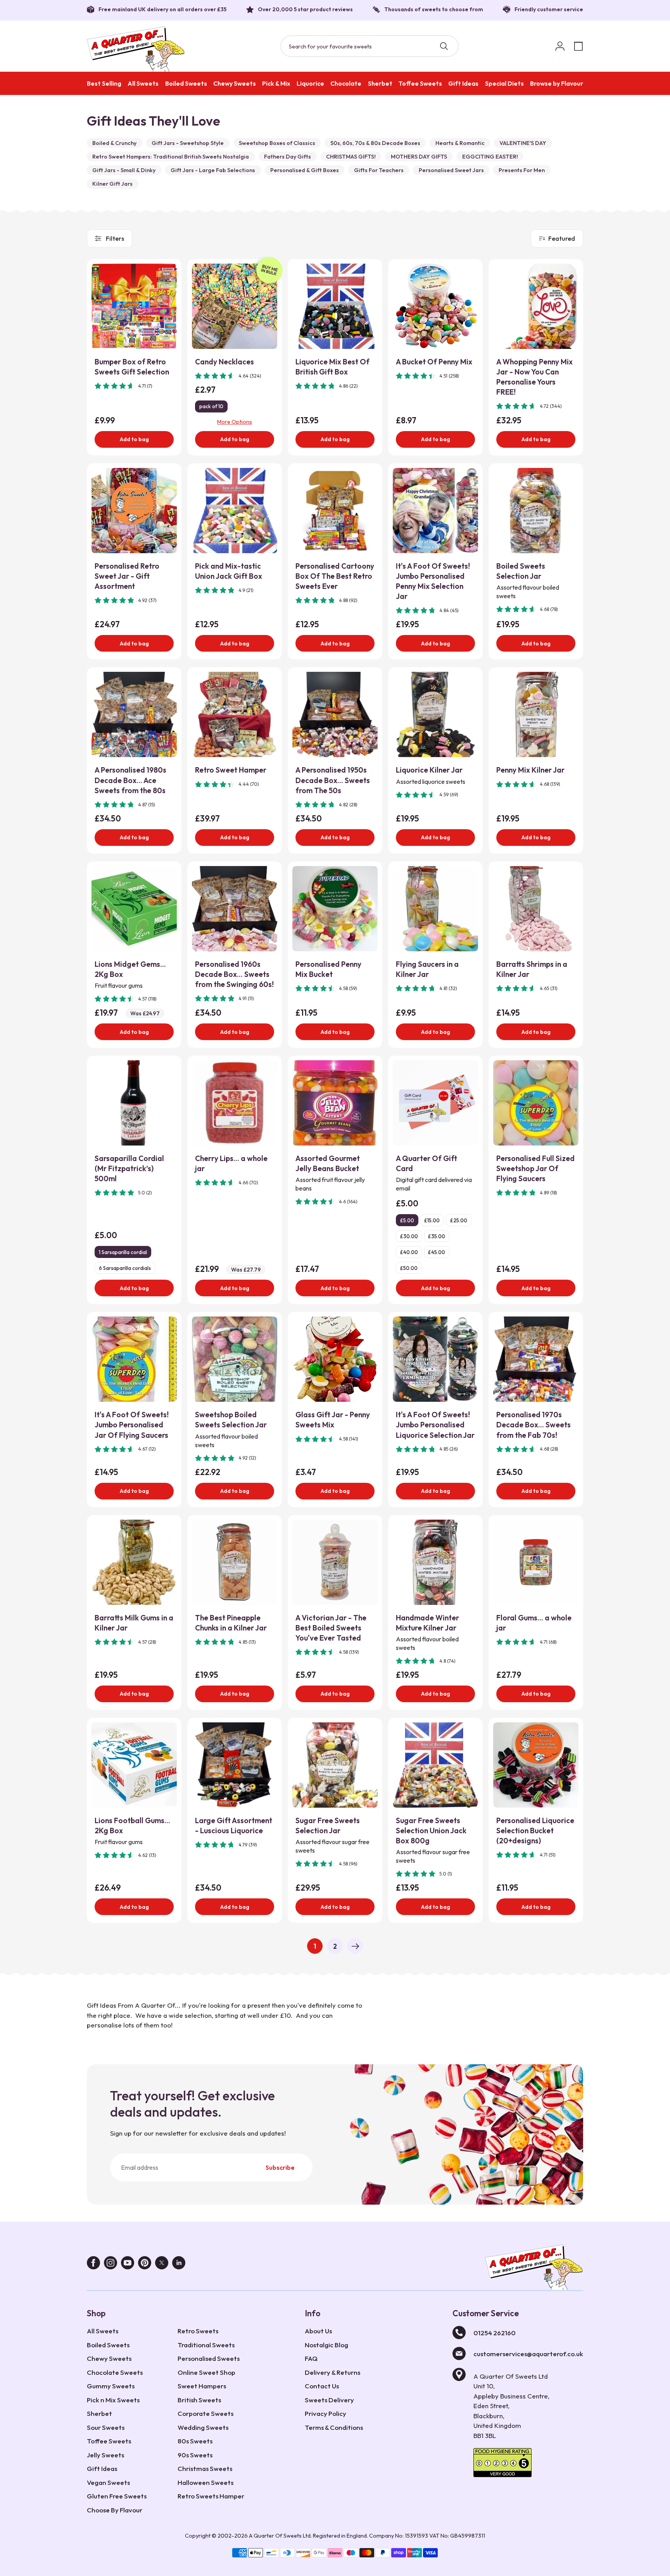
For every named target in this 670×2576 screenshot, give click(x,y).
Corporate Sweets (205, 2413)
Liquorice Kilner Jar (429, 770)
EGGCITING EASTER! (490, 157)
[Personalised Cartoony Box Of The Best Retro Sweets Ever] (335, 511)
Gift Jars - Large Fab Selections (213, 170)
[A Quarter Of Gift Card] (435, 1103)
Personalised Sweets (209, 2358)
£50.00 (409, 1268)
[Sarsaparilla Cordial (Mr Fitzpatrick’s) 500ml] (134, 1103)
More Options (235, 422)
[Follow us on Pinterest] (145, 2265)
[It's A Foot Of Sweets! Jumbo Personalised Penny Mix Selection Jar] (435, 511)
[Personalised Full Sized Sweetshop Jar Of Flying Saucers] (536, 1103)
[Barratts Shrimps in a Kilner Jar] (536, 909)
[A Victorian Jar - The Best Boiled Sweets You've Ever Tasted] (335, 1562)
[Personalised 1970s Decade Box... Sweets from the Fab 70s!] (536, 1359)
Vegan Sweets (108, 2482)
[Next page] (355, 1946)
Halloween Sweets (205, 2482)
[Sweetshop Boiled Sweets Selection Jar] (235, 1359)
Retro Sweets (198, 2331)
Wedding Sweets (203, 2427)
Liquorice (310, 83)
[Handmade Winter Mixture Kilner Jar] (435, 1562)
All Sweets (143, 83)
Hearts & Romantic (460, 143)
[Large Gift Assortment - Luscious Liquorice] (235, 1765)
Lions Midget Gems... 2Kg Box (130, 969)
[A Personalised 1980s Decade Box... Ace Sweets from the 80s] (134, 714)
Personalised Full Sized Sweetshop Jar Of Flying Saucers (535, 1168)
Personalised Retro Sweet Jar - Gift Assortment (127, 576)
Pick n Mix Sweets (113, 2400)
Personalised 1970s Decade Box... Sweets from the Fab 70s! (534, 1425)
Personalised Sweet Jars (451, 170)
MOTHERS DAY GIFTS (419, 157)
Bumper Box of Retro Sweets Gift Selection (132, 367)
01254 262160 (495, 2333)
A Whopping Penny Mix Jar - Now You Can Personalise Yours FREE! (534, 377)
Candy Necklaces (224, 362)
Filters (115, 238)
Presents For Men (522, 170)
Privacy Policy (326, 2413)
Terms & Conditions (334, 2427)
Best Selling (104, 83)
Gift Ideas (463, 83)
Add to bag (134, 439)
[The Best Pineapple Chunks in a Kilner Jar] (235, 1562)
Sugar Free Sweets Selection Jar (328, 1825)
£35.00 (437, 1236)
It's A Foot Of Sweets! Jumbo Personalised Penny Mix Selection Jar (433, 581)
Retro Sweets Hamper (211, 2496)
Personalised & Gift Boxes (305, 170)
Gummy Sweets (111, 2386)
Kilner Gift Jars (112, 184)
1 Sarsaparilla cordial (123, 1252)
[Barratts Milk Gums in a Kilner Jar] (134, 1562)
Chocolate (346, 83)
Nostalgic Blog (326, 2345)
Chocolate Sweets (115, 2372)
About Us (318, 2331)
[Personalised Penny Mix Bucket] (335, 909)
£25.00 (459, 1220)
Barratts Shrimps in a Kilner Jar (532, 969)
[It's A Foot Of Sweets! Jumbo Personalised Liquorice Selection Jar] (435, 1359)
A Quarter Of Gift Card (427, 1163)
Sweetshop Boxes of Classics (277, 143)
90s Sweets (195, 2455)
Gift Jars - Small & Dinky (124, 170)
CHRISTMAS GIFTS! (351, 157)
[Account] (560, 46)
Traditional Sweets (206, 2345)
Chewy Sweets (235, 83)
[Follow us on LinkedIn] (179, 2265)
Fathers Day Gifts (288, 157)
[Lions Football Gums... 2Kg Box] (134, 1765)
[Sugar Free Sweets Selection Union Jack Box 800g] (435, 1765)
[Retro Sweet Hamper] (235, 714)
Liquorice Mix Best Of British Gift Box (332, 367)
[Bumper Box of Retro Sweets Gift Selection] (134, 306)
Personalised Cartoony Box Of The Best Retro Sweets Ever (335, 576)
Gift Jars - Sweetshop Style (188, 143)
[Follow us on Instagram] (111, 2265)
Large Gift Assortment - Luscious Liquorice (234, 1825)
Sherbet (380, 83)
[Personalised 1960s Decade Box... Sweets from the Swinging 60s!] (235, 909)
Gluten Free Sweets (117, 2496)
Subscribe (280, 2167)
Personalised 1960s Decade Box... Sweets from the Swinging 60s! (234, 974)
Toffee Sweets (420, 83)
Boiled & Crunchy (114, 143)
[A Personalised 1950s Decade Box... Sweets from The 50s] (335, 714)
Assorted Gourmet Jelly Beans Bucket (328, 1163)
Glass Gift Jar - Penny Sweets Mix (333, 1420)
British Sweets (199, 2400)
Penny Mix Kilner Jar (530, 770)
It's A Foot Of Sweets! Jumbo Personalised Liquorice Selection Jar (435, 1425)
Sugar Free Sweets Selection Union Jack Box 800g (431, 1831)
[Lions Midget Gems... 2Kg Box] (134, 909)
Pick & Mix (276, 83)
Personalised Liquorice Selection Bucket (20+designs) (535, 1831)
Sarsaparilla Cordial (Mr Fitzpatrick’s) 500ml (129, 1168)
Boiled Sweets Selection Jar (521, 571)
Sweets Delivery (329, 2400)
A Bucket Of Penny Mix (434, 362)
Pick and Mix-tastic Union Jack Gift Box (229, 571)
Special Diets (504, 83)
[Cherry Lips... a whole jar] (235, 1103)
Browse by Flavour (557, 83)
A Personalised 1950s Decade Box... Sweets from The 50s (333, 780)
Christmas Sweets (205, 2468)
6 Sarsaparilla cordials (125, 1268)
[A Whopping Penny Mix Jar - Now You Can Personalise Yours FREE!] (536, 306)
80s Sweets (195, 2441)
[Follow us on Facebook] (93, 2265)
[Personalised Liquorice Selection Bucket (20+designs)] (536, 1765)
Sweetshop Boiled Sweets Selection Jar (231, 1420)
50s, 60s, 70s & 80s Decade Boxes (375, 143)
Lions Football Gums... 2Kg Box (132, 1825)
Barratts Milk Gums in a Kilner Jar (134, 1623)
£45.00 (437, 1252)
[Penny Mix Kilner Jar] (536, 714)
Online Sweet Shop (206, 2372)
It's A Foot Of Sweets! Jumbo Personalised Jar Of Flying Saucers (132, 1425)
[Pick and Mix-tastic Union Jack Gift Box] (235, 511)
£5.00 (407, 1220)
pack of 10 (211, 406)
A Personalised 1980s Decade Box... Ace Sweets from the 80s (130, 780)
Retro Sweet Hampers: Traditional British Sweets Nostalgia (171, 157)
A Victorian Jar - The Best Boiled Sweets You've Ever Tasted (331, 1628)
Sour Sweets (106, 2427)
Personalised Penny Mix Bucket (328, 969)
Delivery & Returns (332, 2372)
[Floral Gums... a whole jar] (536, 1562)
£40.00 (409, 1252)
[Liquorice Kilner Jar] (435, 714)
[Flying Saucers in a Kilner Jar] (435, 909)
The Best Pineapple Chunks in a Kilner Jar (231, 1623)
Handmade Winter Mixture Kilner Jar (427, 1623)
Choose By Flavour (115, 2510)
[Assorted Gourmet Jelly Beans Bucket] (335, 1103)
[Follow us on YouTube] (128, 2265)
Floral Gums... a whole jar (534, 1623)
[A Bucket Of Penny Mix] (435, 306)
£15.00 (432, 1220)
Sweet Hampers (202, 2386)
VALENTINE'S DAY (523, 143)
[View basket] (578, 46)
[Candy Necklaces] (235, 306)
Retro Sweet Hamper (231, 770)
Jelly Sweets (105, 2455)
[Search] (444, 46)
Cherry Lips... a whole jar (231, 1163)
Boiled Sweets (186, 83)
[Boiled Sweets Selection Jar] (536, 511)
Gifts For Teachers (379, 170)
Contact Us (322, 2386)
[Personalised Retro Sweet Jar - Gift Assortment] (134, 511)
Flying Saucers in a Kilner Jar (427, 969)
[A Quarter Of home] (136, 49)
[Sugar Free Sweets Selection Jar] (335, 1765)
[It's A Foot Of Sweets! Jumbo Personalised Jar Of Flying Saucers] (134, 1359)
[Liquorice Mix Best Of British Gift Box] (335, 306)
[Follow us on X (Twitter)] (162, 2265)
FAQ (311, 2358)
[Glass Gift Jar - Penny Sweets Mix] (335, 1359)
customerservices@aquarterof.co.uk (528, 2354)
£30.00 (409, 1236)
